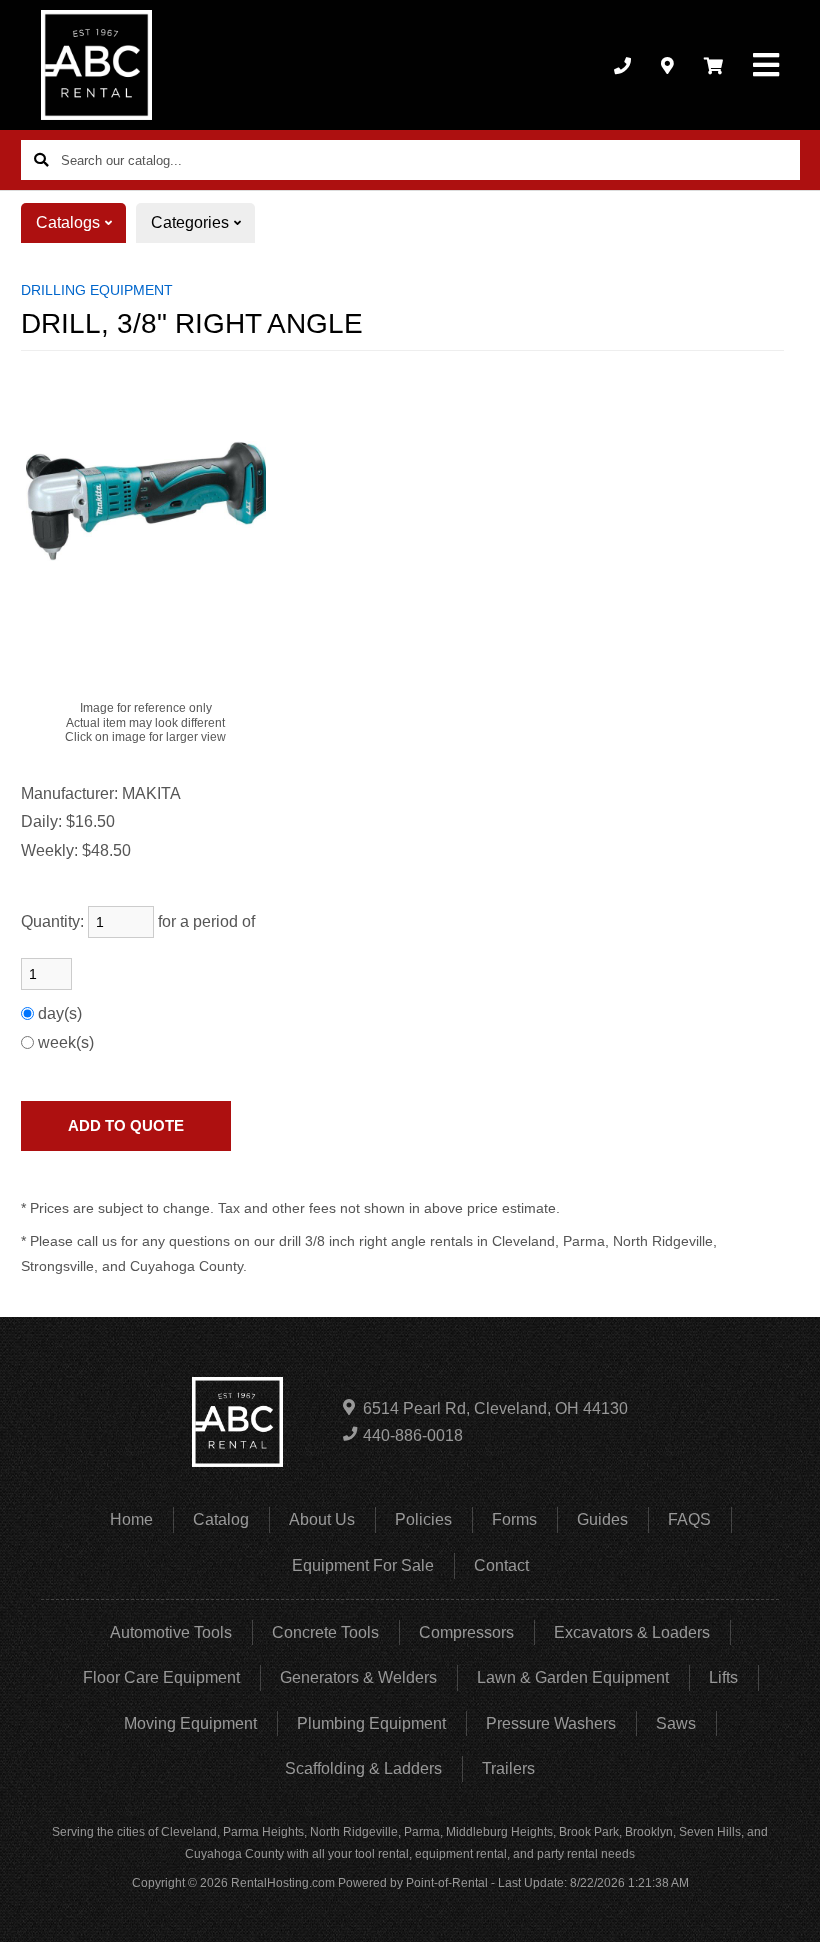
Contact (501, 1565)
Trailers (508, 1768)
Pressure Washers (551, 1723)
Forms (514, 1519)
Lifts (723, 1677)
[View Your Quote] (713, 65)
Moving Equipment (190, 1723)
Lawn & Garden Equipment (573, 1677)
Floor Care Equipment (161, 1677)
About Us (322, 1519)
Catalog (221, 1519)
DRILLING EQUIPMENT (97, 290)
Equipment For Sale (363, 1565)
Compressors (466, 1632)
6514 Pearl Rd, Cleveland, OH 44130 (495, 1408)
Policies (423, 1519)
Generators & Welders (358, 1677)
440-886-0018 (413, 1435)
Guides (602, 1519)
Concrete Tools (325, 1632)
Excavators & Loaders (632, 1632)
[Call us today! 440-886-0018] (622, 65)
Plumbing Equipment (371, 1723)
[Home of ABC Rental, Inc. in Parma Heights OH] (96, 65)
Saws (676, 1723)
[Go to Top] (782, 1906)
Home (131, 1519)
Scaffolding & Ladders (363, 1768)
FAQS (689, 1519)
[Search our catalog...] (41, 160)
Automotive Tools (171, 1632)
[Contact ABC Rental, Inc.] (667, 65)
